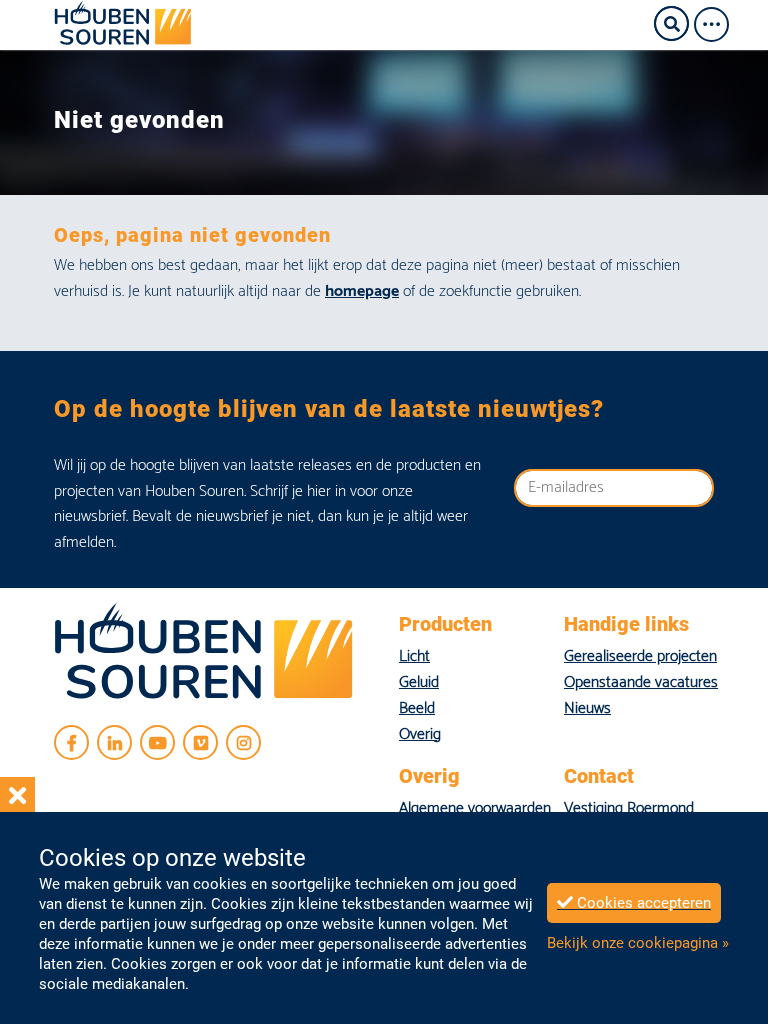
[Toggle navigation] (717, 24)
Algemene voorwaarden (475, 808)
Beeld (417, 708)
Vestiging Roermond (629, 808)
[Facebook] (71, 742)
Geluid (419, 682)
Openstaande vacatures (641, 682)
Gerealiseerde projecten (640, 656)
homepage (362, 291)
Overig (420, 734)
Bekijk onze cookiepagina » (638, 943)
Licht (414, 656)
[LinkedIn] (114, 742)
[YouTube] (157, 742)
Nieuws (587, 708)
